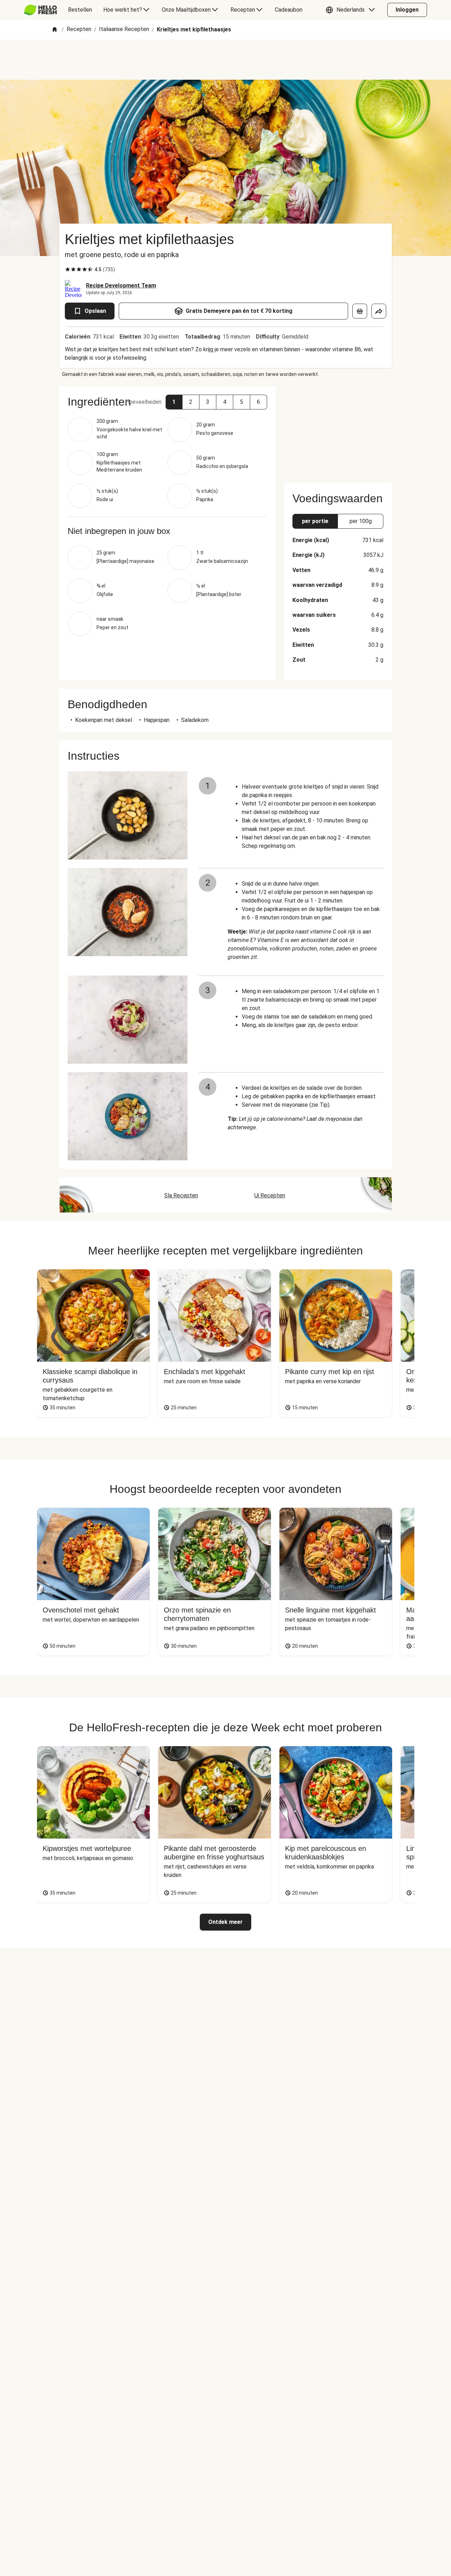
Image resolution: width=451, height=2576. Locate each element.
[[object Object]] (360, 311)
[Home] (55, 30)
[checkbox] (68, 269)
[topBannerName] (225, 60)
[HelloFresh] (40, 10)
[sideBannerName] (338, 430)
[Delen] (379, 311)
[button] (352, 10)
